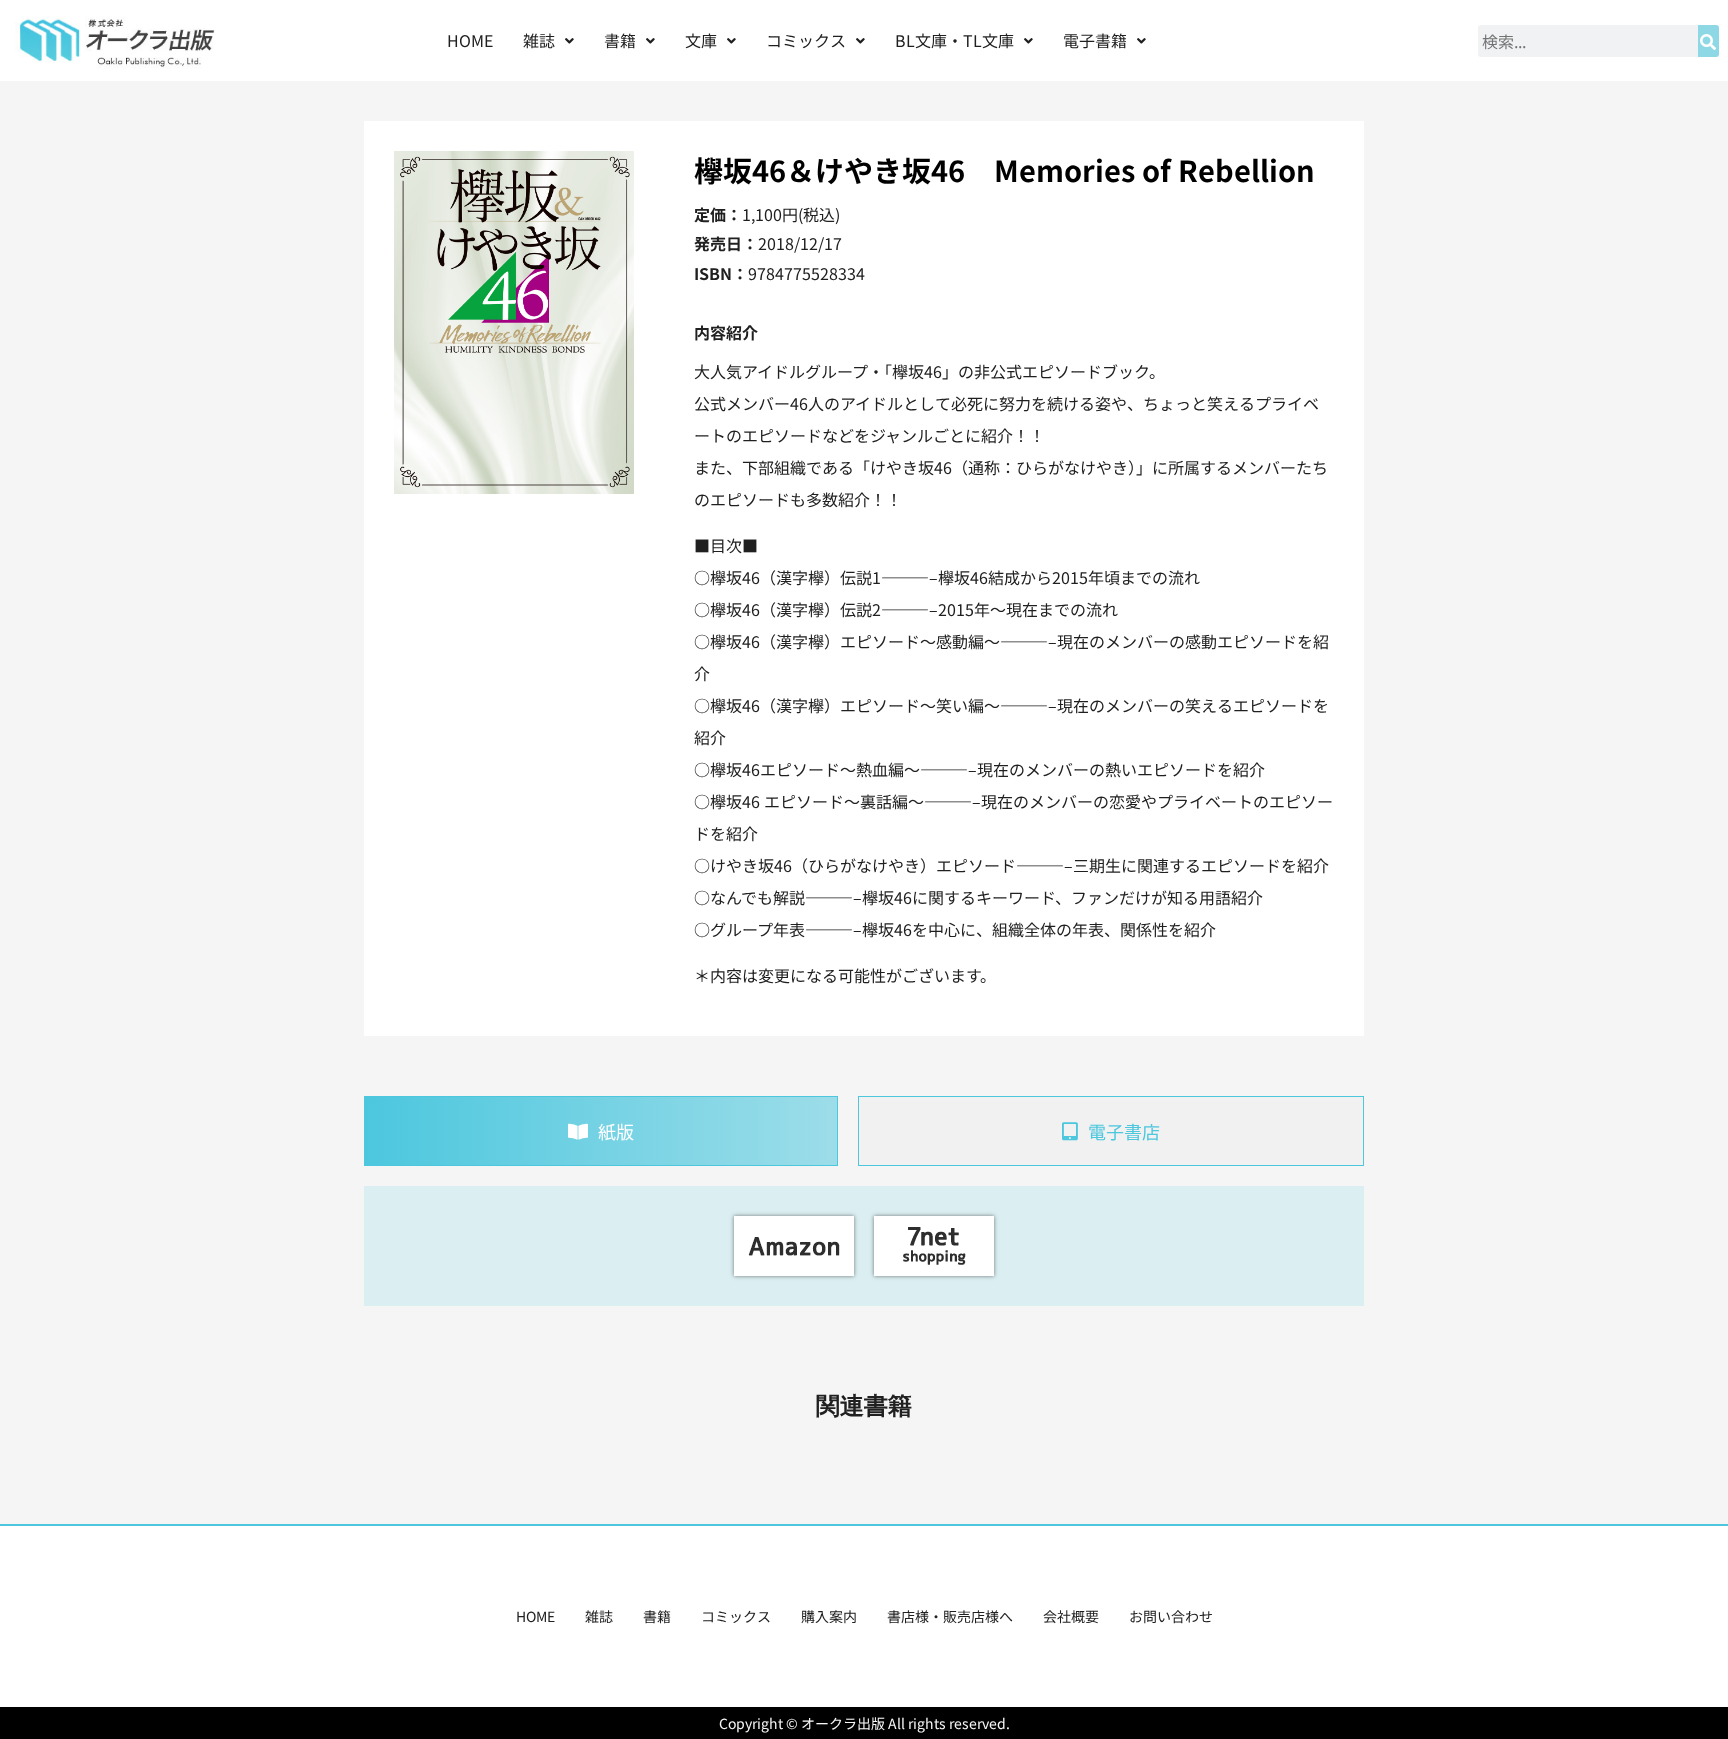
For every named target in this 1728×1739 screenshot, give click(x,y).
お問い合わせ (1171, 1616)
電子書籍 (1095, 40)
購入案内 (829, 1616)
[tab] (601, 1131)
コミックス (736, 1616)
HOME (470, 40)
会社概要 (1071, 1616)
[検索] (1708, 41)
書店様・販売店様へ (950, 1616)
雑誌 (599, 1616)
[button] (548, 40)
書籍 (657, 1616)
